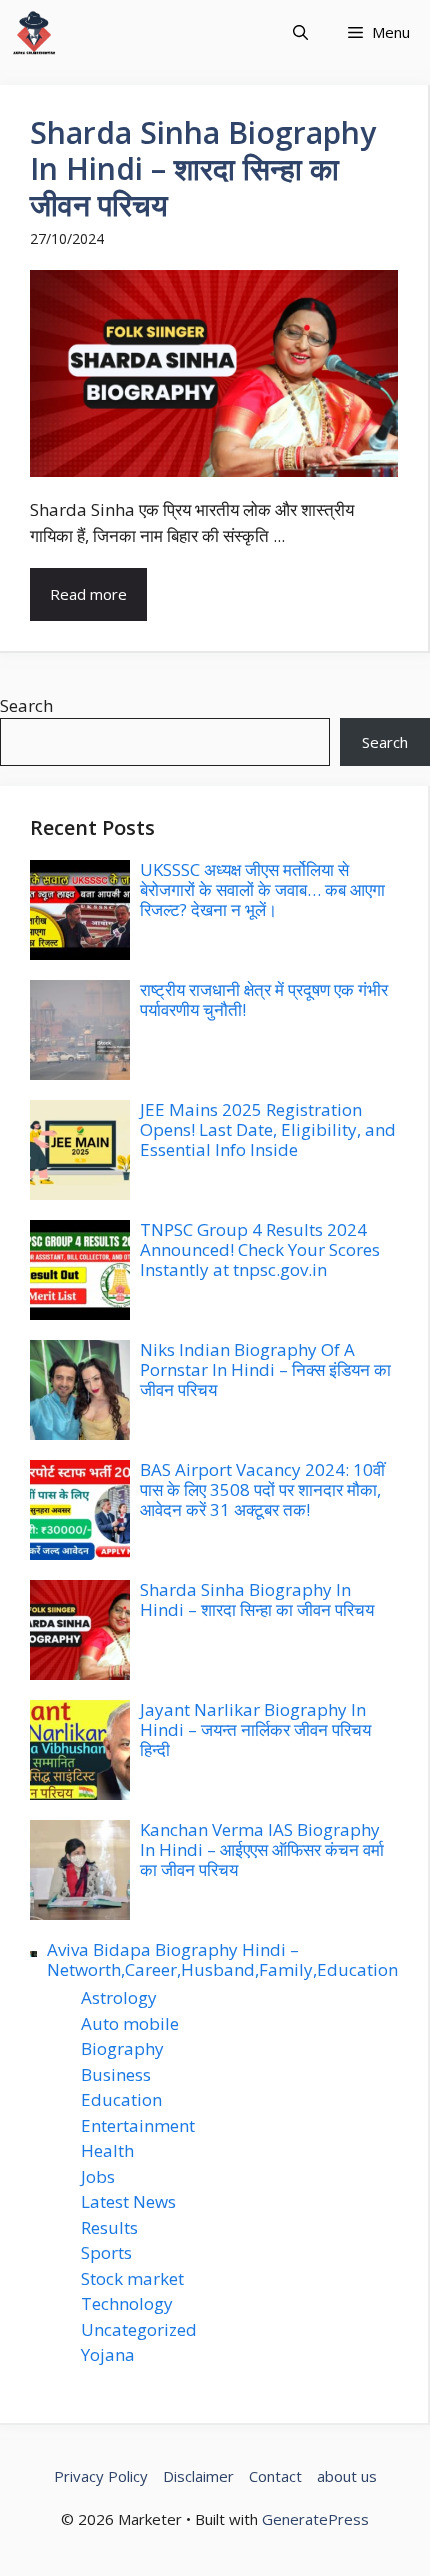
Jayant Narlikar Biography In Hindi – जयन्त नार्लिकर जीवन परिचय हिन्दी (255, 1730)
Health (107, 2150)
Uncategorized (139, 2329)
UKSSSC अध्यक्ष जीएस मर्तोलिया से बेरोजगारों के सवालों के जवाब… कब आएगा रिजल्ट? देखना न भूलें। (262, 890)
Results (109, 2227)
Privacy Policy (101, 2476)
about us (347, 2476)
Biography (122, 2048)
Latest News (128, 2201)
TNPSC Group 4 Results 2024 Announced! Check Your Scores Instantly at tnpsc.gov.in (260, 1250)
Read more (88, 594)
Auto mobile (130, 2023)
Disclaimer (198, 2476)
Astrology (119, 1997)
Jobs (98, 2176)
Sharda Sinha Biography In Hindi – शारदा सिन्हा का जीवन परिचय (203, 168)
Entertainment (138, 2125)
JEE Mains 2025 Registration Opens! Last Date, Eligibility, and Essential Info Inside (268, 1130)
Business (116, 2074)
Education (121, 2099)
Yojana (108, 2354)
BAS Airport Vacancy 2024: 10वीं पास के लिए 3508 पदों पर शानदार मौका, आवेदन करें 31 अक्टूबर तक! (262, 1490)
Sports (106, 2252)
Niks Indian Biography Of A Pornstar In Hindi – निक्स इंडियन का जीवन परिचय (265, 1370)
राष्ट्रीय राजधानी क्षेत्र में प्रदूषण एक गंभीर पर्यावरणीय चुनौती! (264, 999)
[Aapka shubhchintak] (34, 32)
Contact (275, 2476)
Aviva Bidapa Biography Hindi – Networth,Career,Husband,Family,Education (222, 1959)
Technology (127, 2303)
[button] (300, 32)
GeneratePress (315, 2519)
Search (26, 705)
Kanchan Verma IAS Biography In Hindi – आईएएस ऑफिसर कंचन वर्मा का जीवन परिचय (262, 1850)
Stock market (132, 2278)
